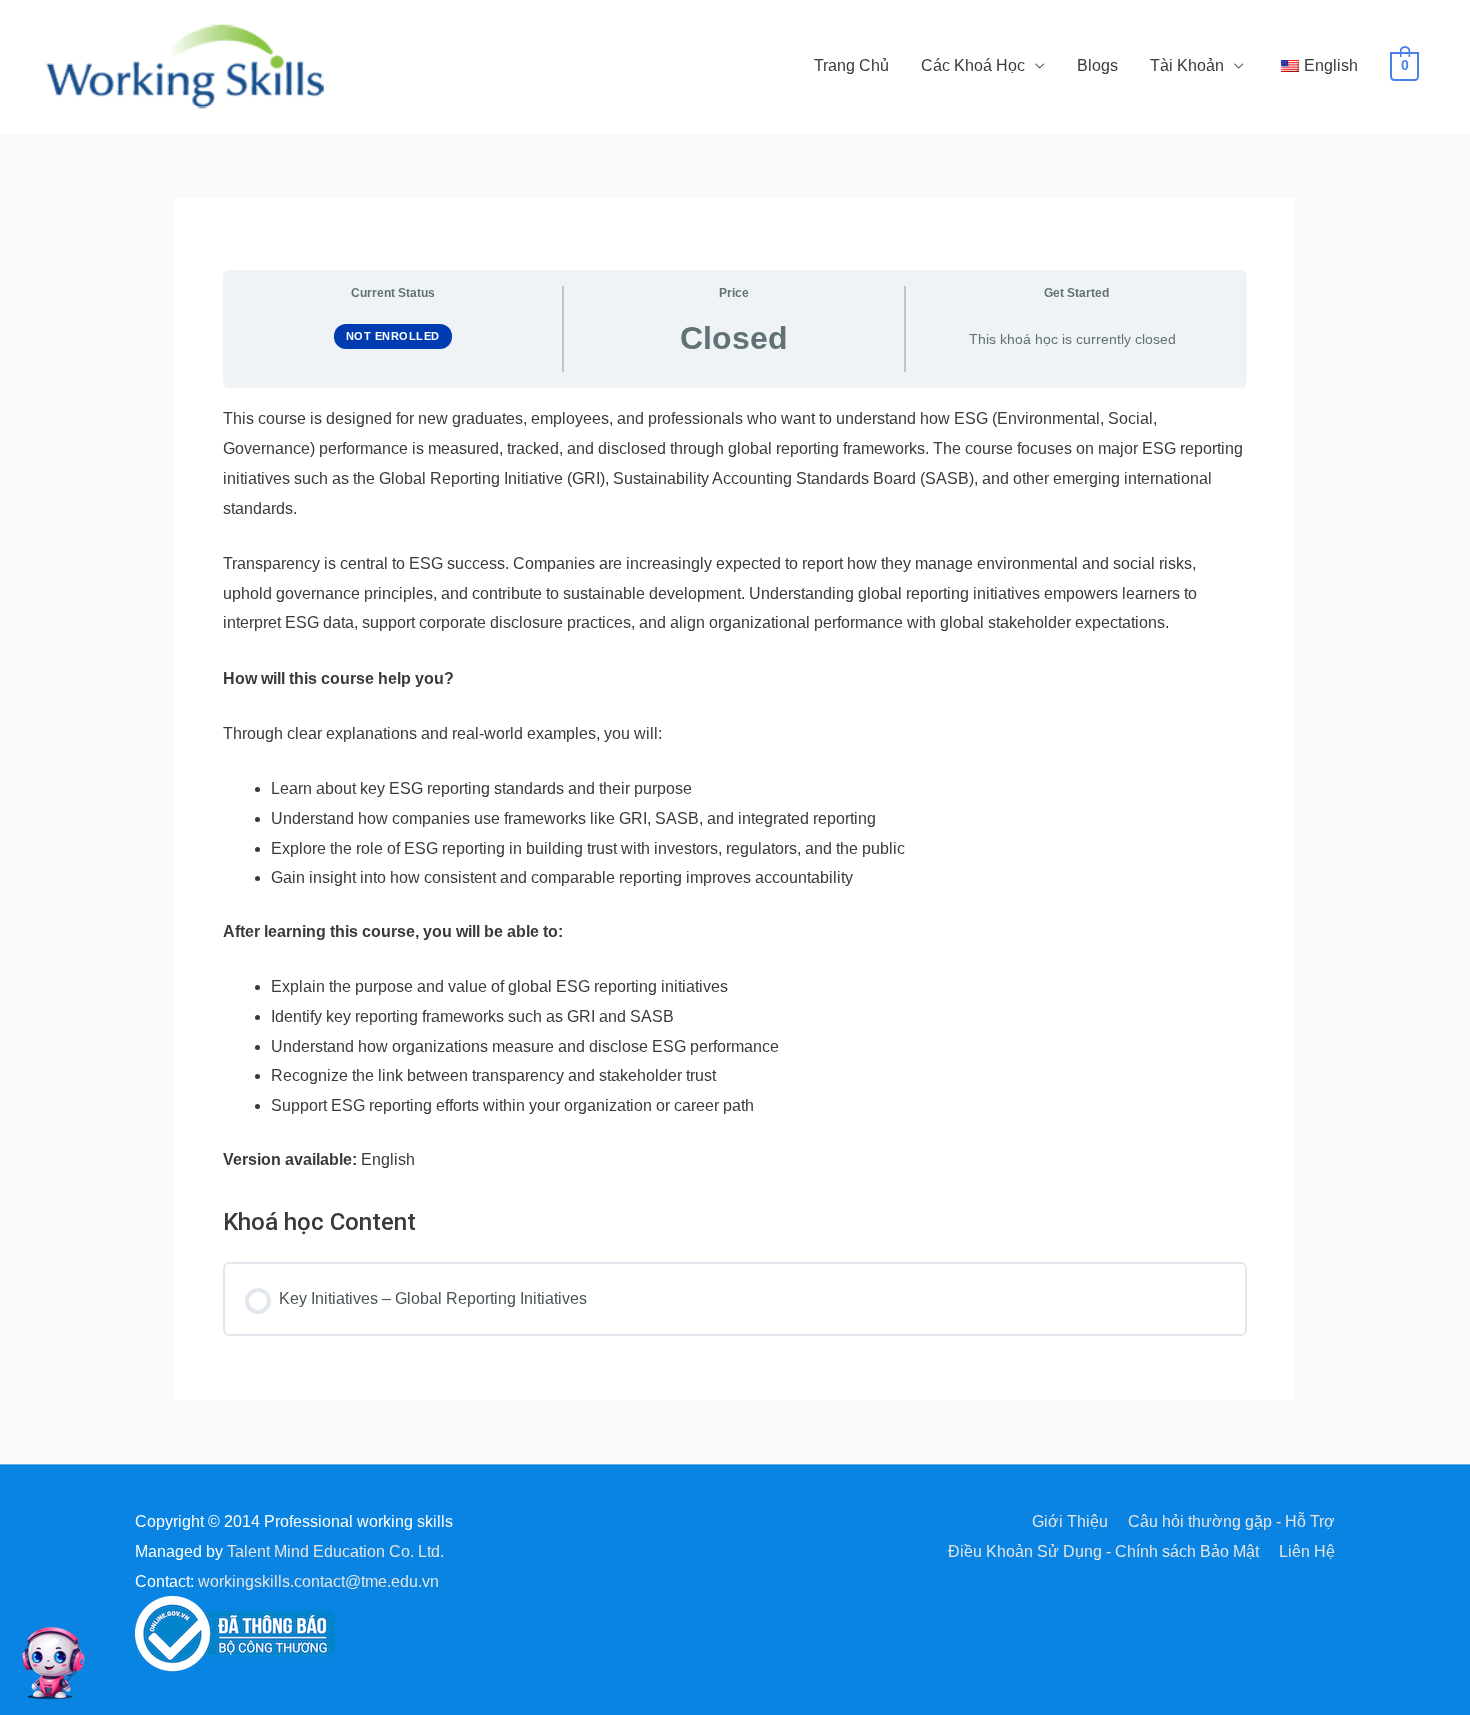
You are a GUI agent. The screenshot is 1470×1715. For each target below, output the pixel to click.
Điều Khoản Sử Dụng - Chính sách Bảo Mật (1103, 1551)
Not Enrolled (393, 336)
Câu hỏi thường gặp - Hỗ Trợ (1231, 1521)
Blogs (1097, 65)
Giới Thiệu (1070, 1521)
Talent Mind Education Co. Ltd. (335, 1551)
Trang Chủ (851, 65)
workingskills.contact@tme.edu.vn (318, 1581)
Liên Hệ (1307, 1551)
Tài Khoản (1187, 65)
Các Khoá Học (973, 65)
